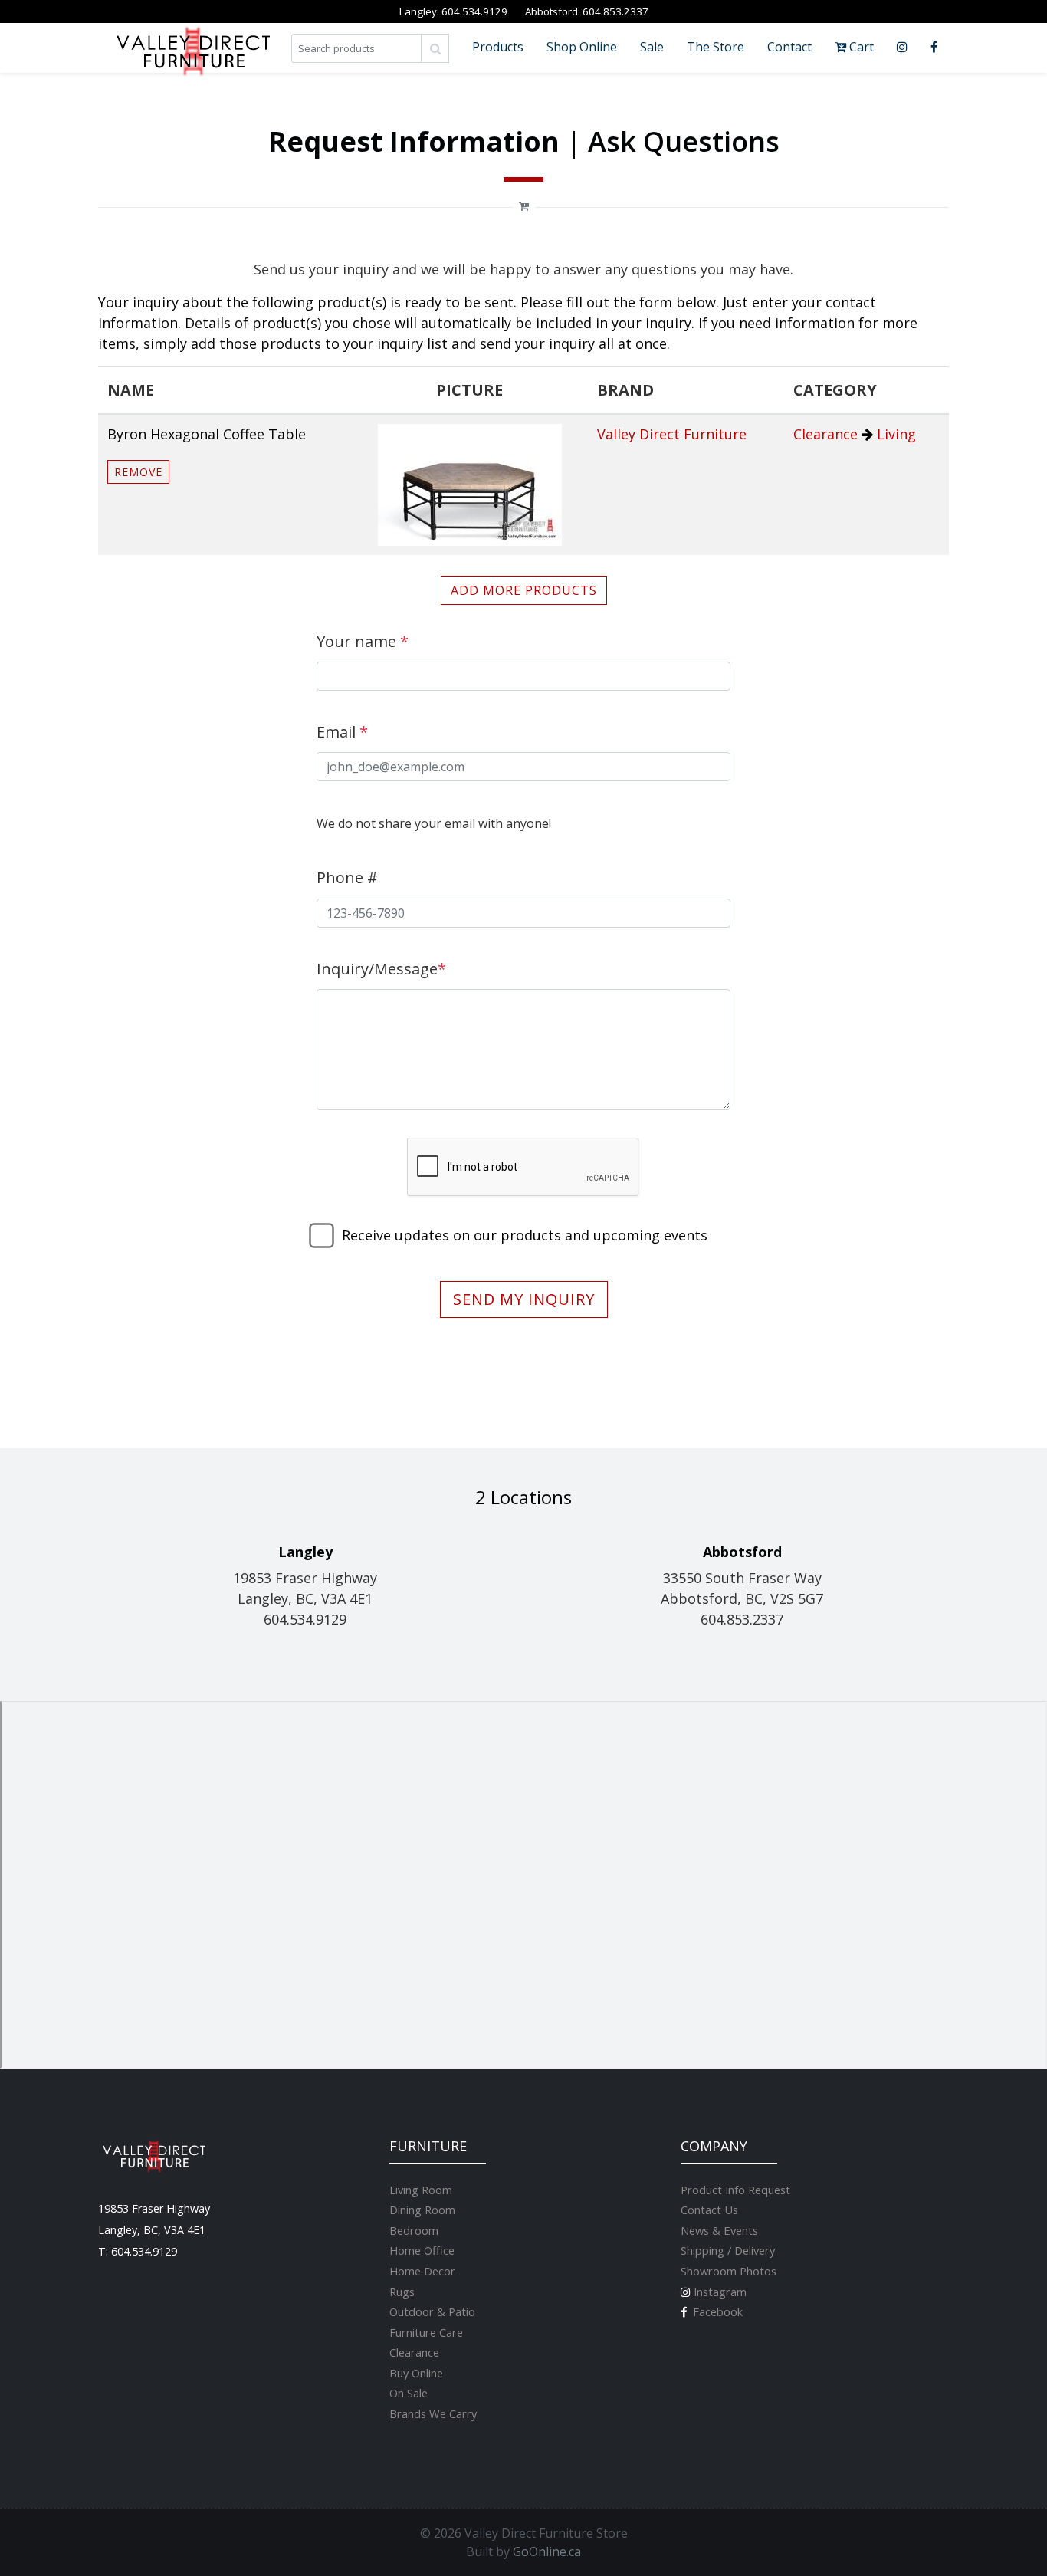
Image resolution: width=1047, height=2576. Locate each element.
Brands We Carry (433, 2413)
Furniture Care (426, 2332)
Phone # (347, 877)
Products (498, 47)
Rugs (402, 2292)
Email (342, 732)
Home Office (422, 2250)
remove (138, 472)
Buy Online (416, 2373)
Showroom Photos (729, 2271)
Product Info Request (735, 2190)
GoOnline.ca (547, 2551)
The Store (716, 47)
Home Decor (422, 2271)
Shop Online (582, 47)
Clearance (825, 434)
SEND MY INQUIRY (524, 1299)
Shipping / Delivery (728, 2250)
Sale (652, 47)
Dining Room (422, 2210)
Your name (363, 641)
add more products (524, 590)
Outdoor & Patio (432, 2311)
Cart (860, 47)
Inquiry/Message (381, 969)
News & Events (719, 2230)
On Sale (409, 2393)
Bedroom (414, 2230)
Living (896, 434)
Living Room (421, 2190)
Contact (789, 47)
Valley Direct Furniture (672, 434)
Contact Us (709, 2210)
